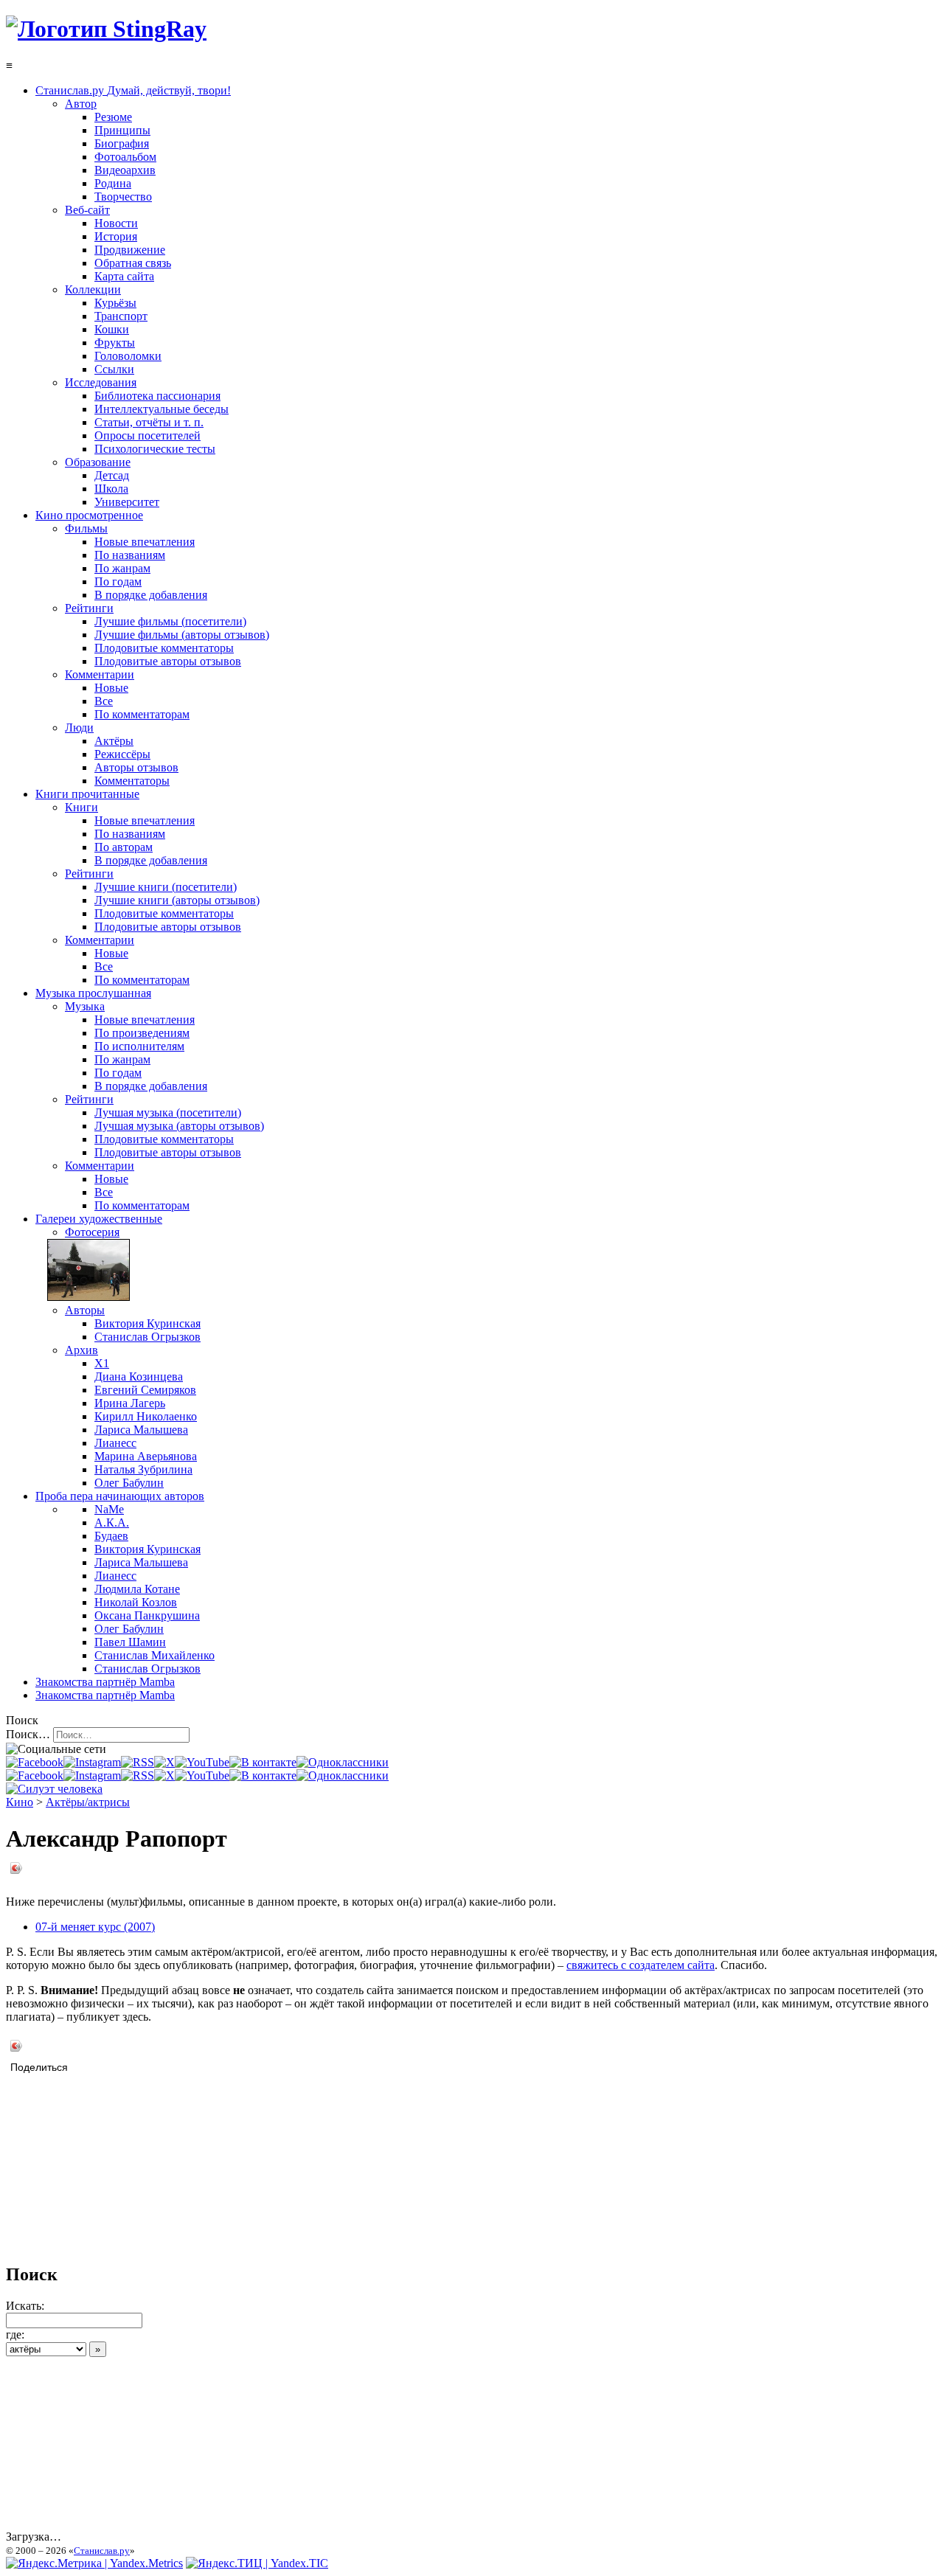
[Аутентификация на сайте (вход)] (54, 1789)
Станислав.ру (102, 2551)
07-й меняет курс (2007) (95, 1927)
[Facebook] (35, 1762)
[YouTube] (202, 1762)
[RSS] (138, 1762)
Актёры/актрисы (88, 1802)
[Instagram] (92, 1762)
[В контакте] (263, 1762)
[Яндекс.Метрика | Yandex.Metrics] (94, 2563)
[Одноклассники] (343, 1762)
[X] (164, 1762)
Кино (20, 1802)
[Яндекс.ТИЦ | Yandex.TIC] (257, 2563)
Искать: (25, 2306)
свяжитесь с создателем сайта (641, 1965)
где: (15, 2334)
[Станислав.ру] (106, 29)
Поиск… (28, 1734)
